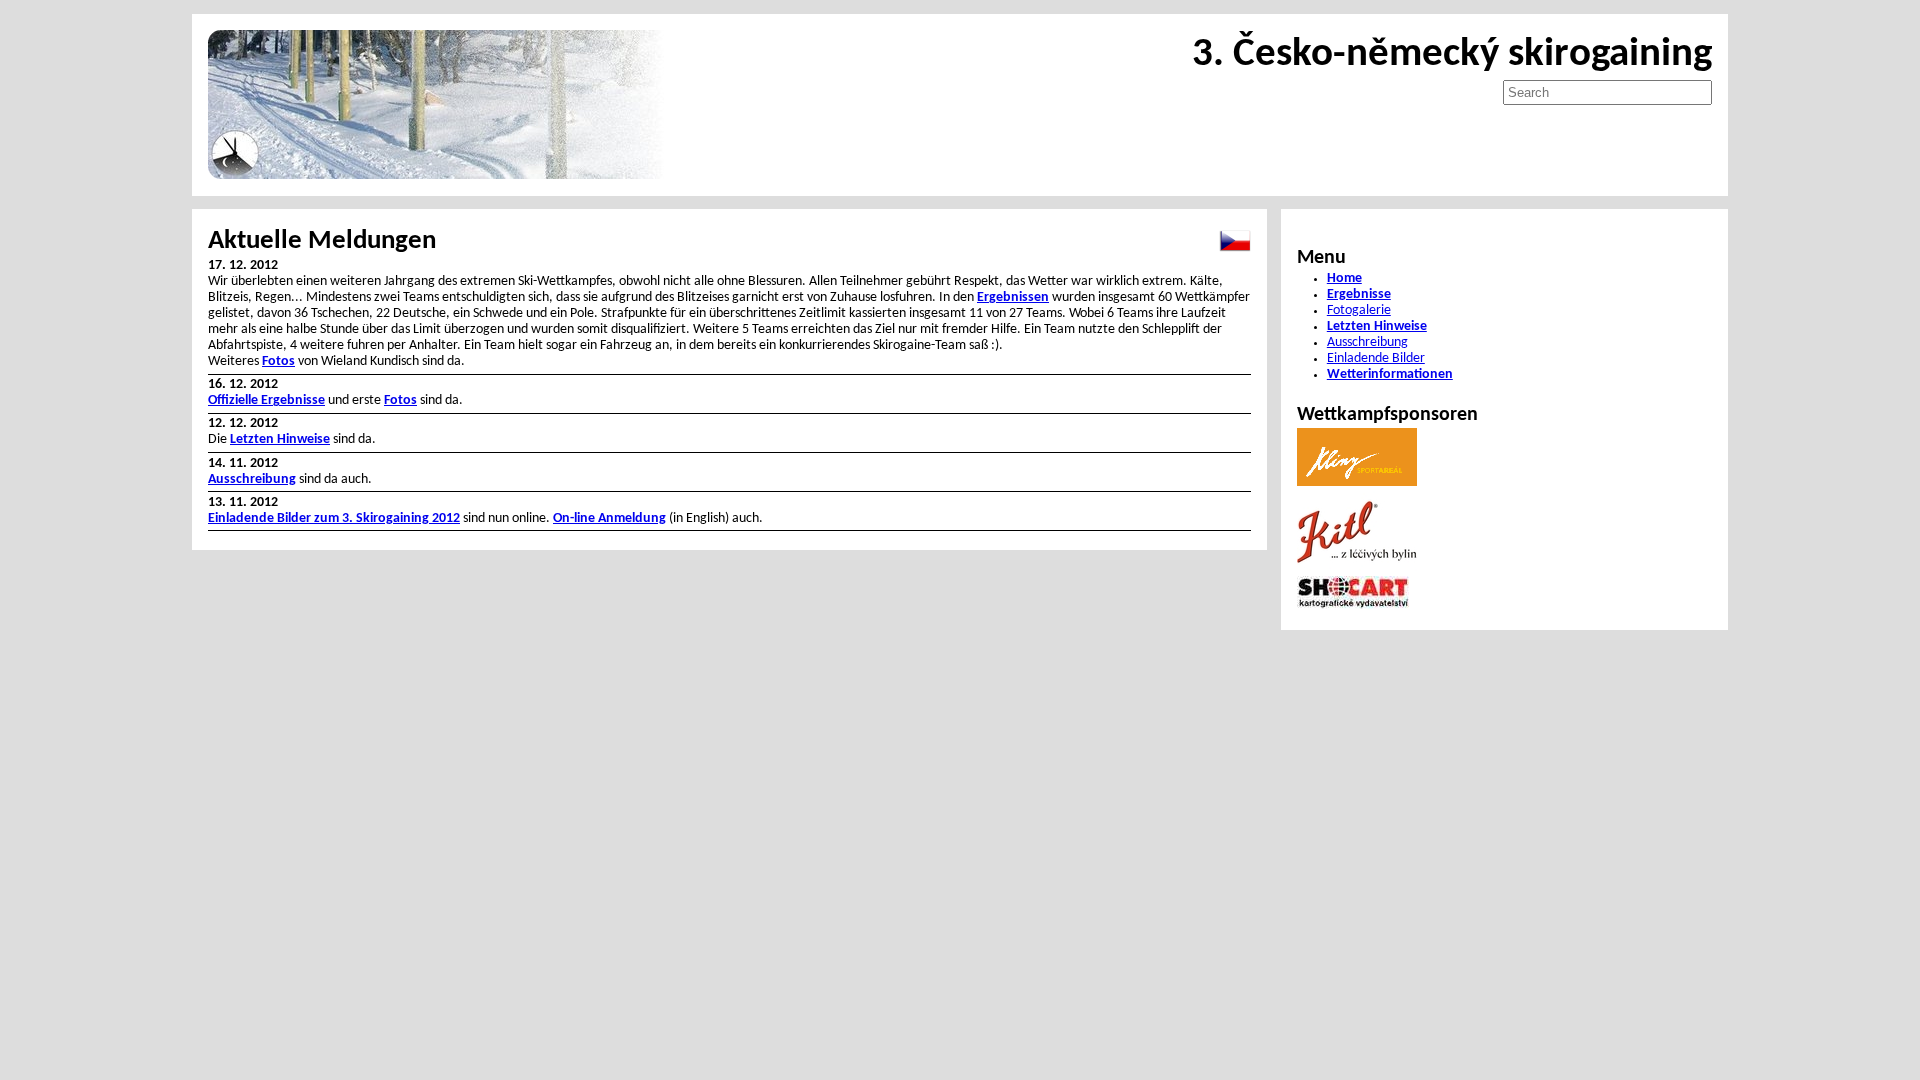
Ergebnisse (1359, 294)
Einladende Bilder (1376, 358)
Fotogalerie (1359, 310)
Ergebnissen (1013, 297)
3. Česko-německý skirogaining (1452, 54)
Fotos (278, 361)
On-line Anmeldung (609, 518)
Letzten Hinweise (280, 439)
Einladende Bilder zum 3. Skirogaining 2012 (334, 518)
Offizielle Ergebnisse (266, 400)
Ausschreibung (252, 479)
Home (1344, 278)
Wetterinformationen (1390, 374)
